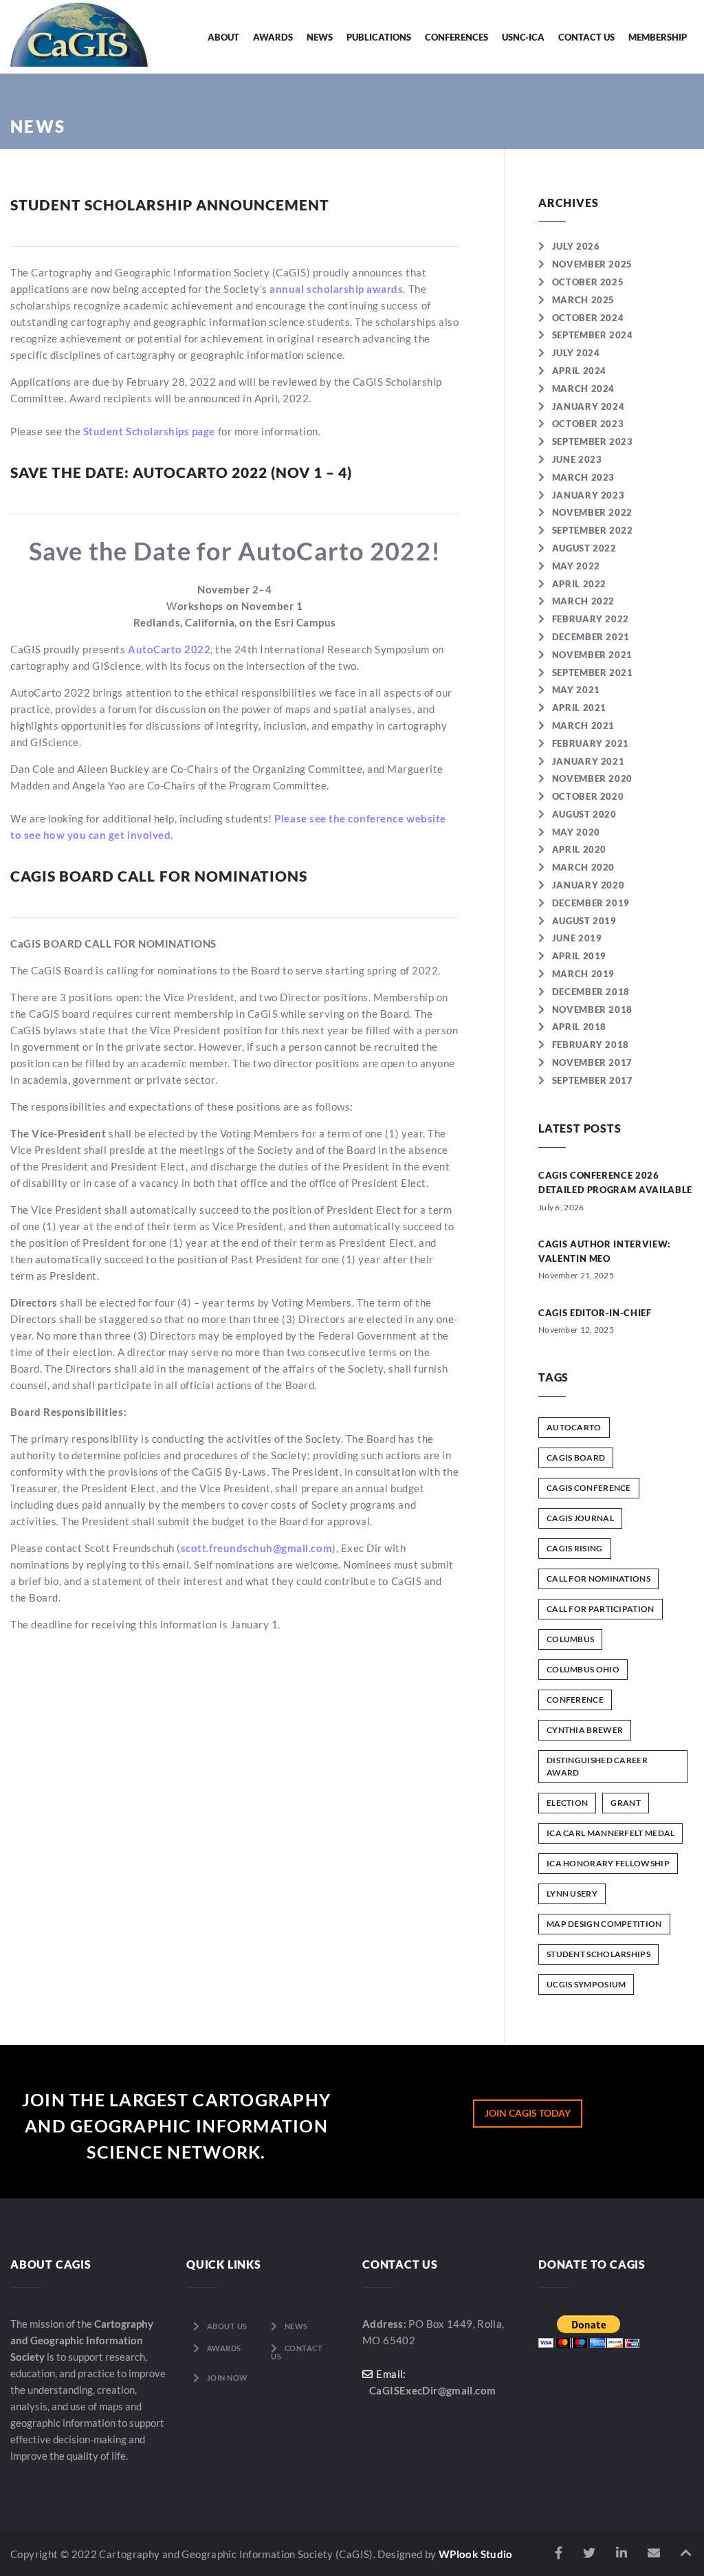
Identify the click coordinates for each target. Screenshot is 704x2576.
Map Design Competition (604, 1924)
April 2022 (579, 584)
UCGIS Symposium (586, 1984)
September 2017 (593, 1080)
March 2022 (583, 601)
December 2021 (591, 637)
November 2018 (592, 1009)
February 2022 (591, 619)
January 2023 (588, 495)
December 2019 (591, 903)
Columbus (570, 1639)
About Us (227, 2326)
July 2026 (576, 246)
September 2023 (593, 441)
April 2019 (579, 956)
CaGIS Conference (589, 1488)
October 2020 (588, 796)
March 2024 (583, 389)
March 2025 (583, 300)
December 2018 (591, 992)
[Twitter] (589, 2553)
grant (626, 1803)
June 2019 (577, 938)
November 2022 (592, 512)
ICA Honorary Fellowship (608, 1863)
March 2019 (583, 974)
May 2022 (576, 566)
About (223, 37)
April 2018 (579, 1027)
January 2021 (588, 761)
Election (567, 1803)
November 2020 (592, 778)
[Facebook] (559, 2553)
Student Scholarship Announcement (170, 205)
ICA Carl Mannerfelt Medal (611, 1833)
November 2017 (592, 1062)
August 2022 (584, 548)
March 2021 (583, 725)
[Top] (686, 2553)
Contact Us (586, 37)
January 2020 (588, 885)
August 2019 (584, 921)
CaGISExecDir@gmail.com (432, 2390)
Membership (658, 37)
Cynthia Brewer (585, 1730)
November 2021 (592, 655)
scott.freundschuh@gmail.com (256, 1548)
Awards (273, 37)
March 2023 (583, 477)
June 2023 (577, 459)
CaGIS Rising (575, 1548)
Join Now (228, 2378)
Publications (379, 37)
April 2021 (579, 708)
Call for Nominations (598, 1579)
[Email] (654, 2553)
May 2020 (576, 832)
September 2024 (593, 335)
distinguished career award (597, 1766)
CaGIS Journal (580, 1518)
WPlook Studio (476, 2554)
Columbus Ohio (583, 1669)
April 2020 (579, 849)
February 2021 (591, 743)
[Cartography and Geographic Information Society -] (79, 33)
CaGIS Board (576, 1458)
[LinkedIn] (621, 2553)
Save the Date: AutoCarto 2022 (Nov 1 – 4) (181, 472)
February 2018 (591, 1045)
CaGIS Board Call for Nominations (159, 876)
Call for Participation (601, 1609)
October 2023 (588, 424)
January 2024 (588, 406)
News (320, 37)
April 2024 (579, 371)
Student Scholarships (598, 1954)
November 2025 (592, 264)
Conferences (456, 37)
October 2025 (588, 282)
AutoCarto (574, 1427)
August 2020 (584, 814)
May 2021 (576, 690)
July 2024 (576, 353)
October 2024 (588, 318)
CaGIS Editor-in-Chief (595, 1313)
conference (575, 1700)
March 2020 (583, 867)
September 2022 (593, 530)
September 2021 (593, 673)
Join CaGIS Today (528, 2113)
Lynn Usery (572, 1893)
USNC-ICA (523, 37)
